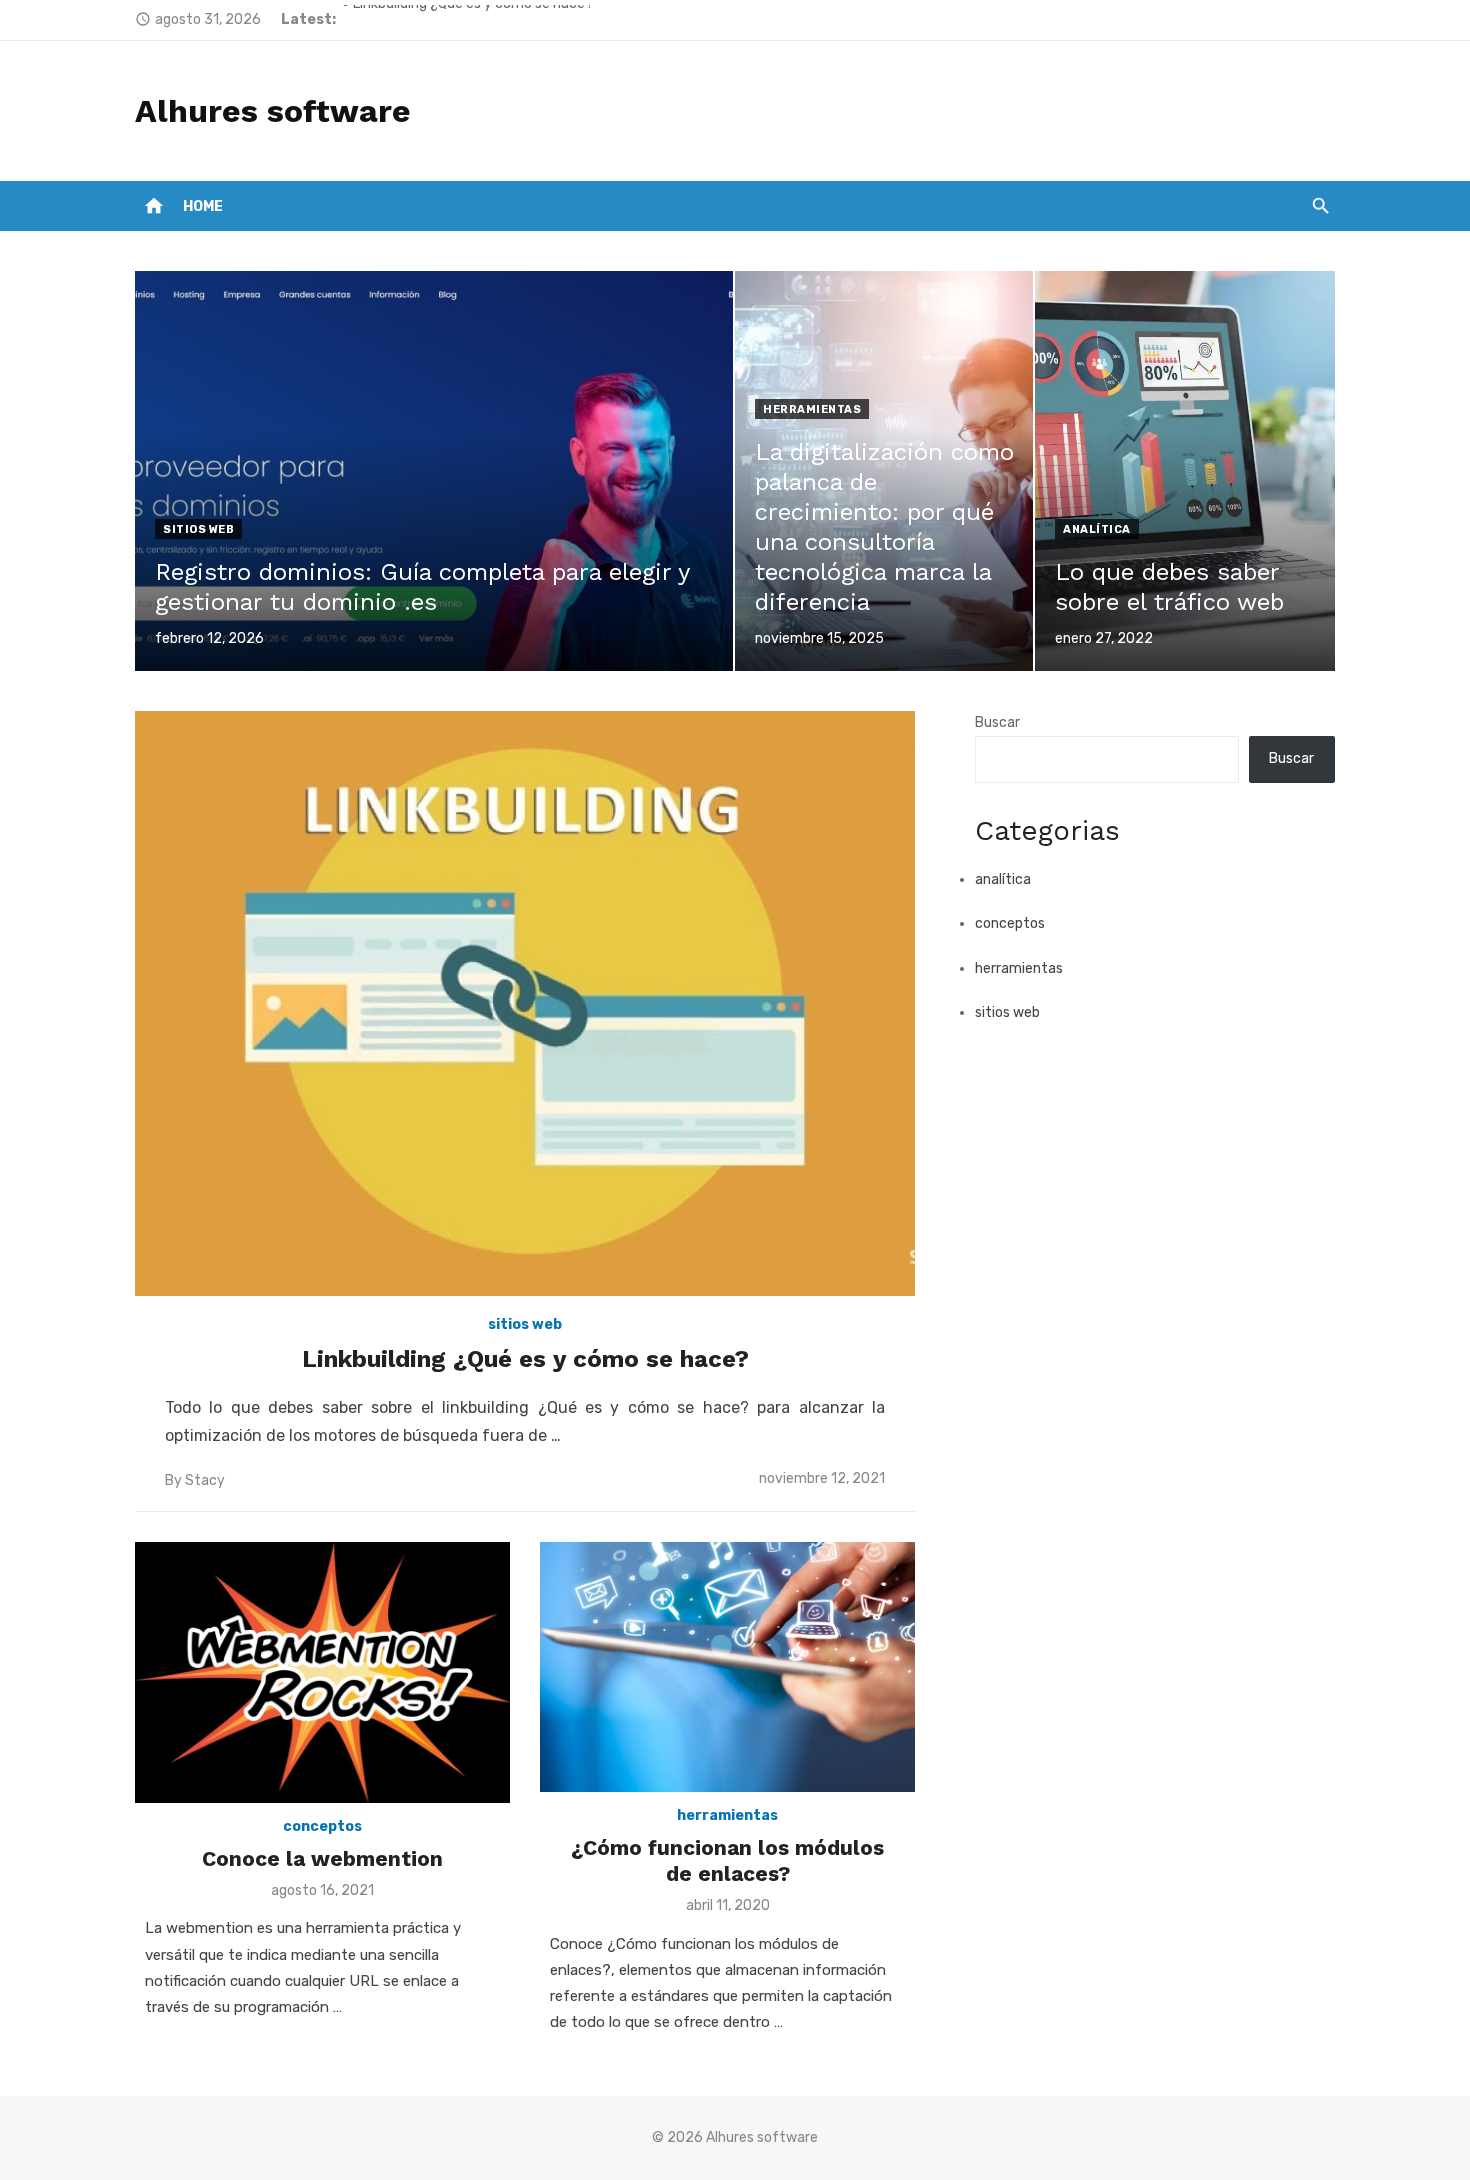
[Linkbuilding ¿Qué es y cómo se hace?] (525, 1003)
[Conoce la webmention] (322, 1672)
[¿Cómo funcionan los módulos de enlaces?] (727, 1667)
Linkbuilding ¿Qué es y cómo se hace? (473, 19)
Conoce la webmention (322, 1858)
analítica (1097, 529)
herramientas (812, 409)
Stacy (205, 1480)
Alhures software (273, 111)
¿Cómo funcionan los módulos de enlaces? (727, 1860)
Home (203, 206)
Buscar (997, 722)
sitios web (198, 529)
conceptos (322, 1826)
